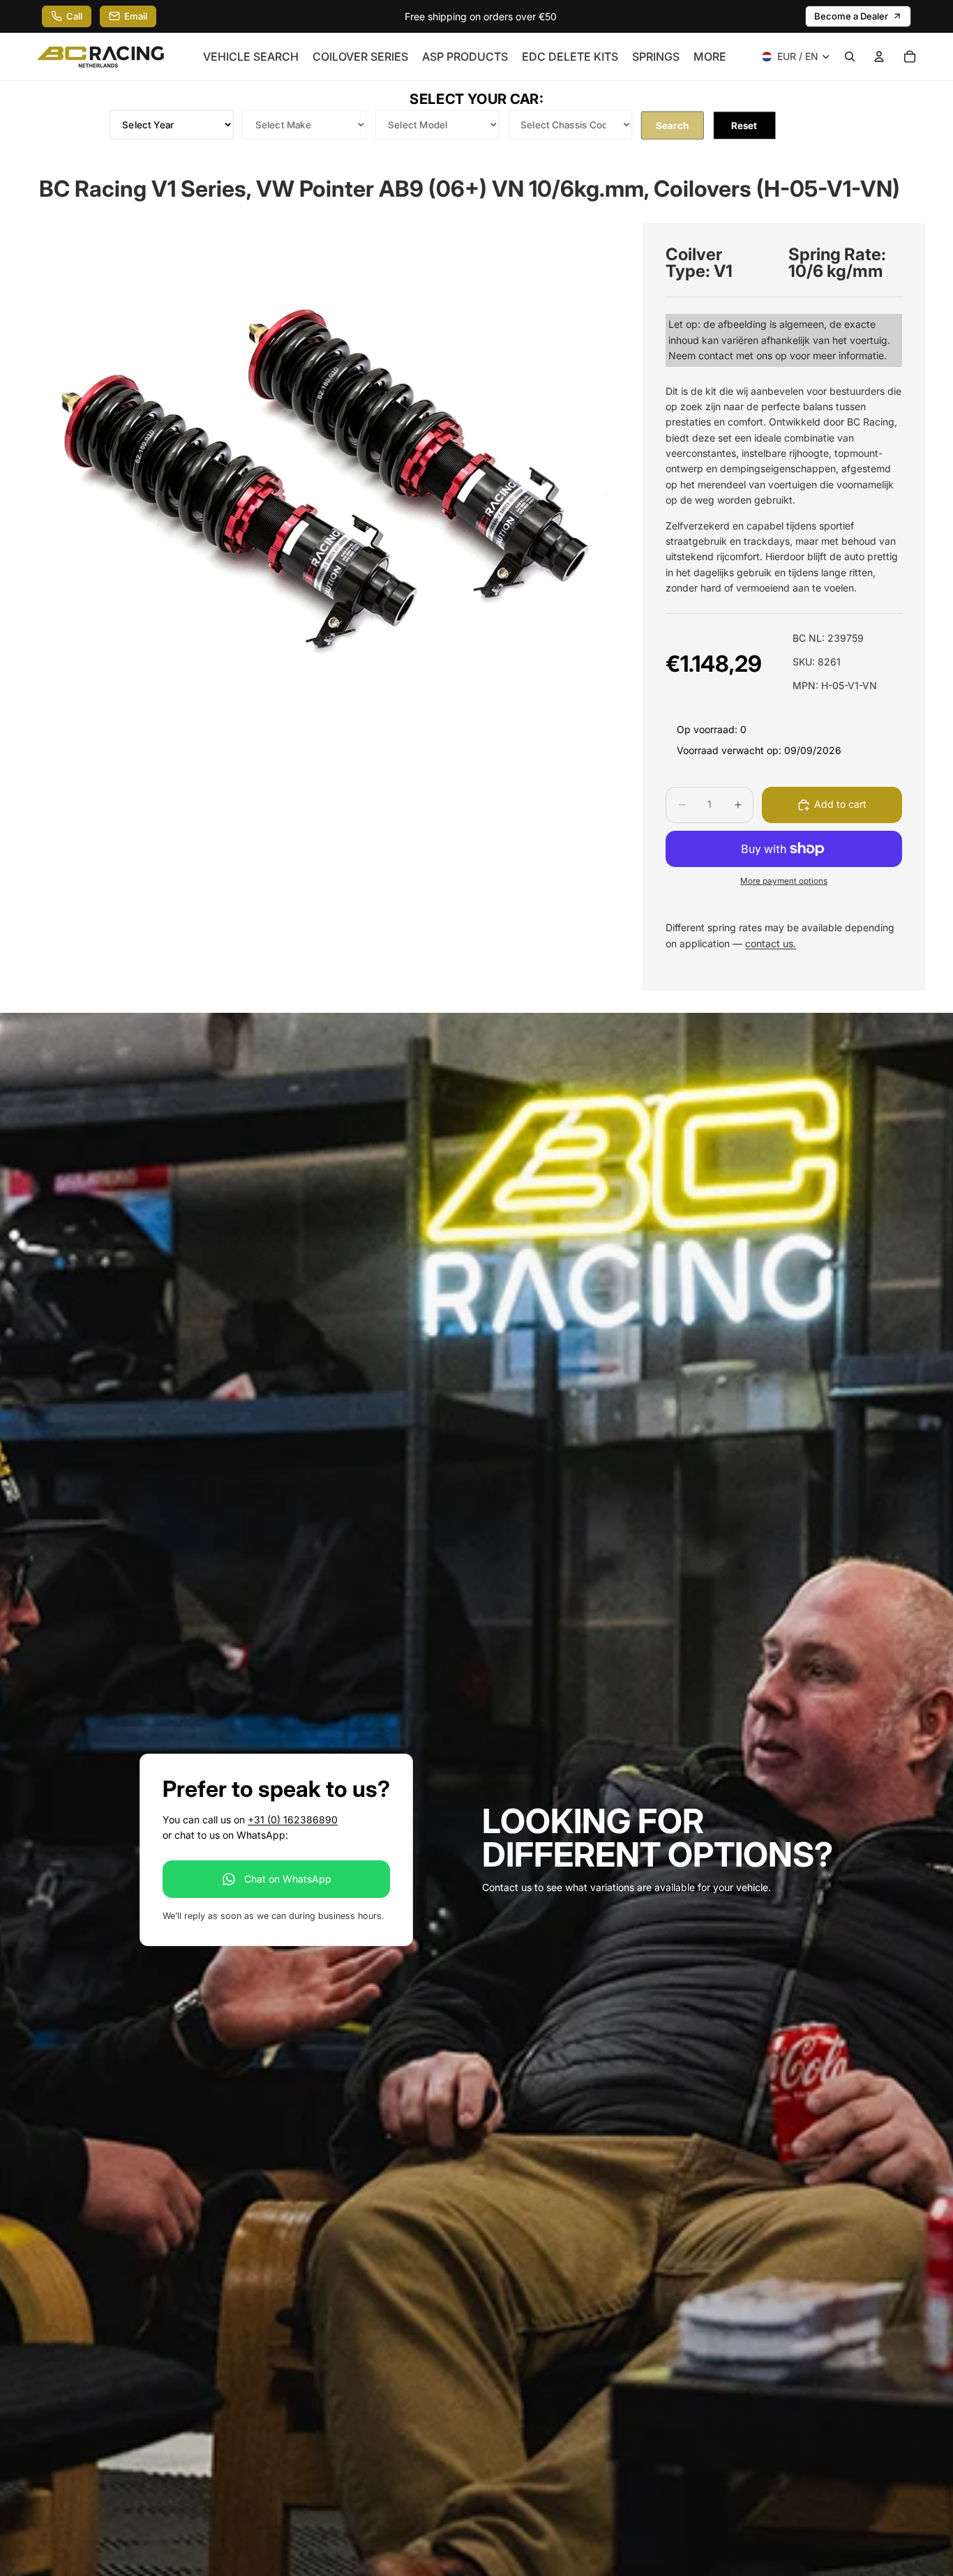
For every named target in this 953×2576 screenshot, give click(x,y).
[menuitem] (710, 57)
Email (136, 16)
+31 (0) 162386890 (293, 1820)
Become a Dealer (851, 16)
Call (74, 16)
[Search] (850, 57)
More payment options (784, 881)
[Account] (879, 57)
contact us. (771, 943)
